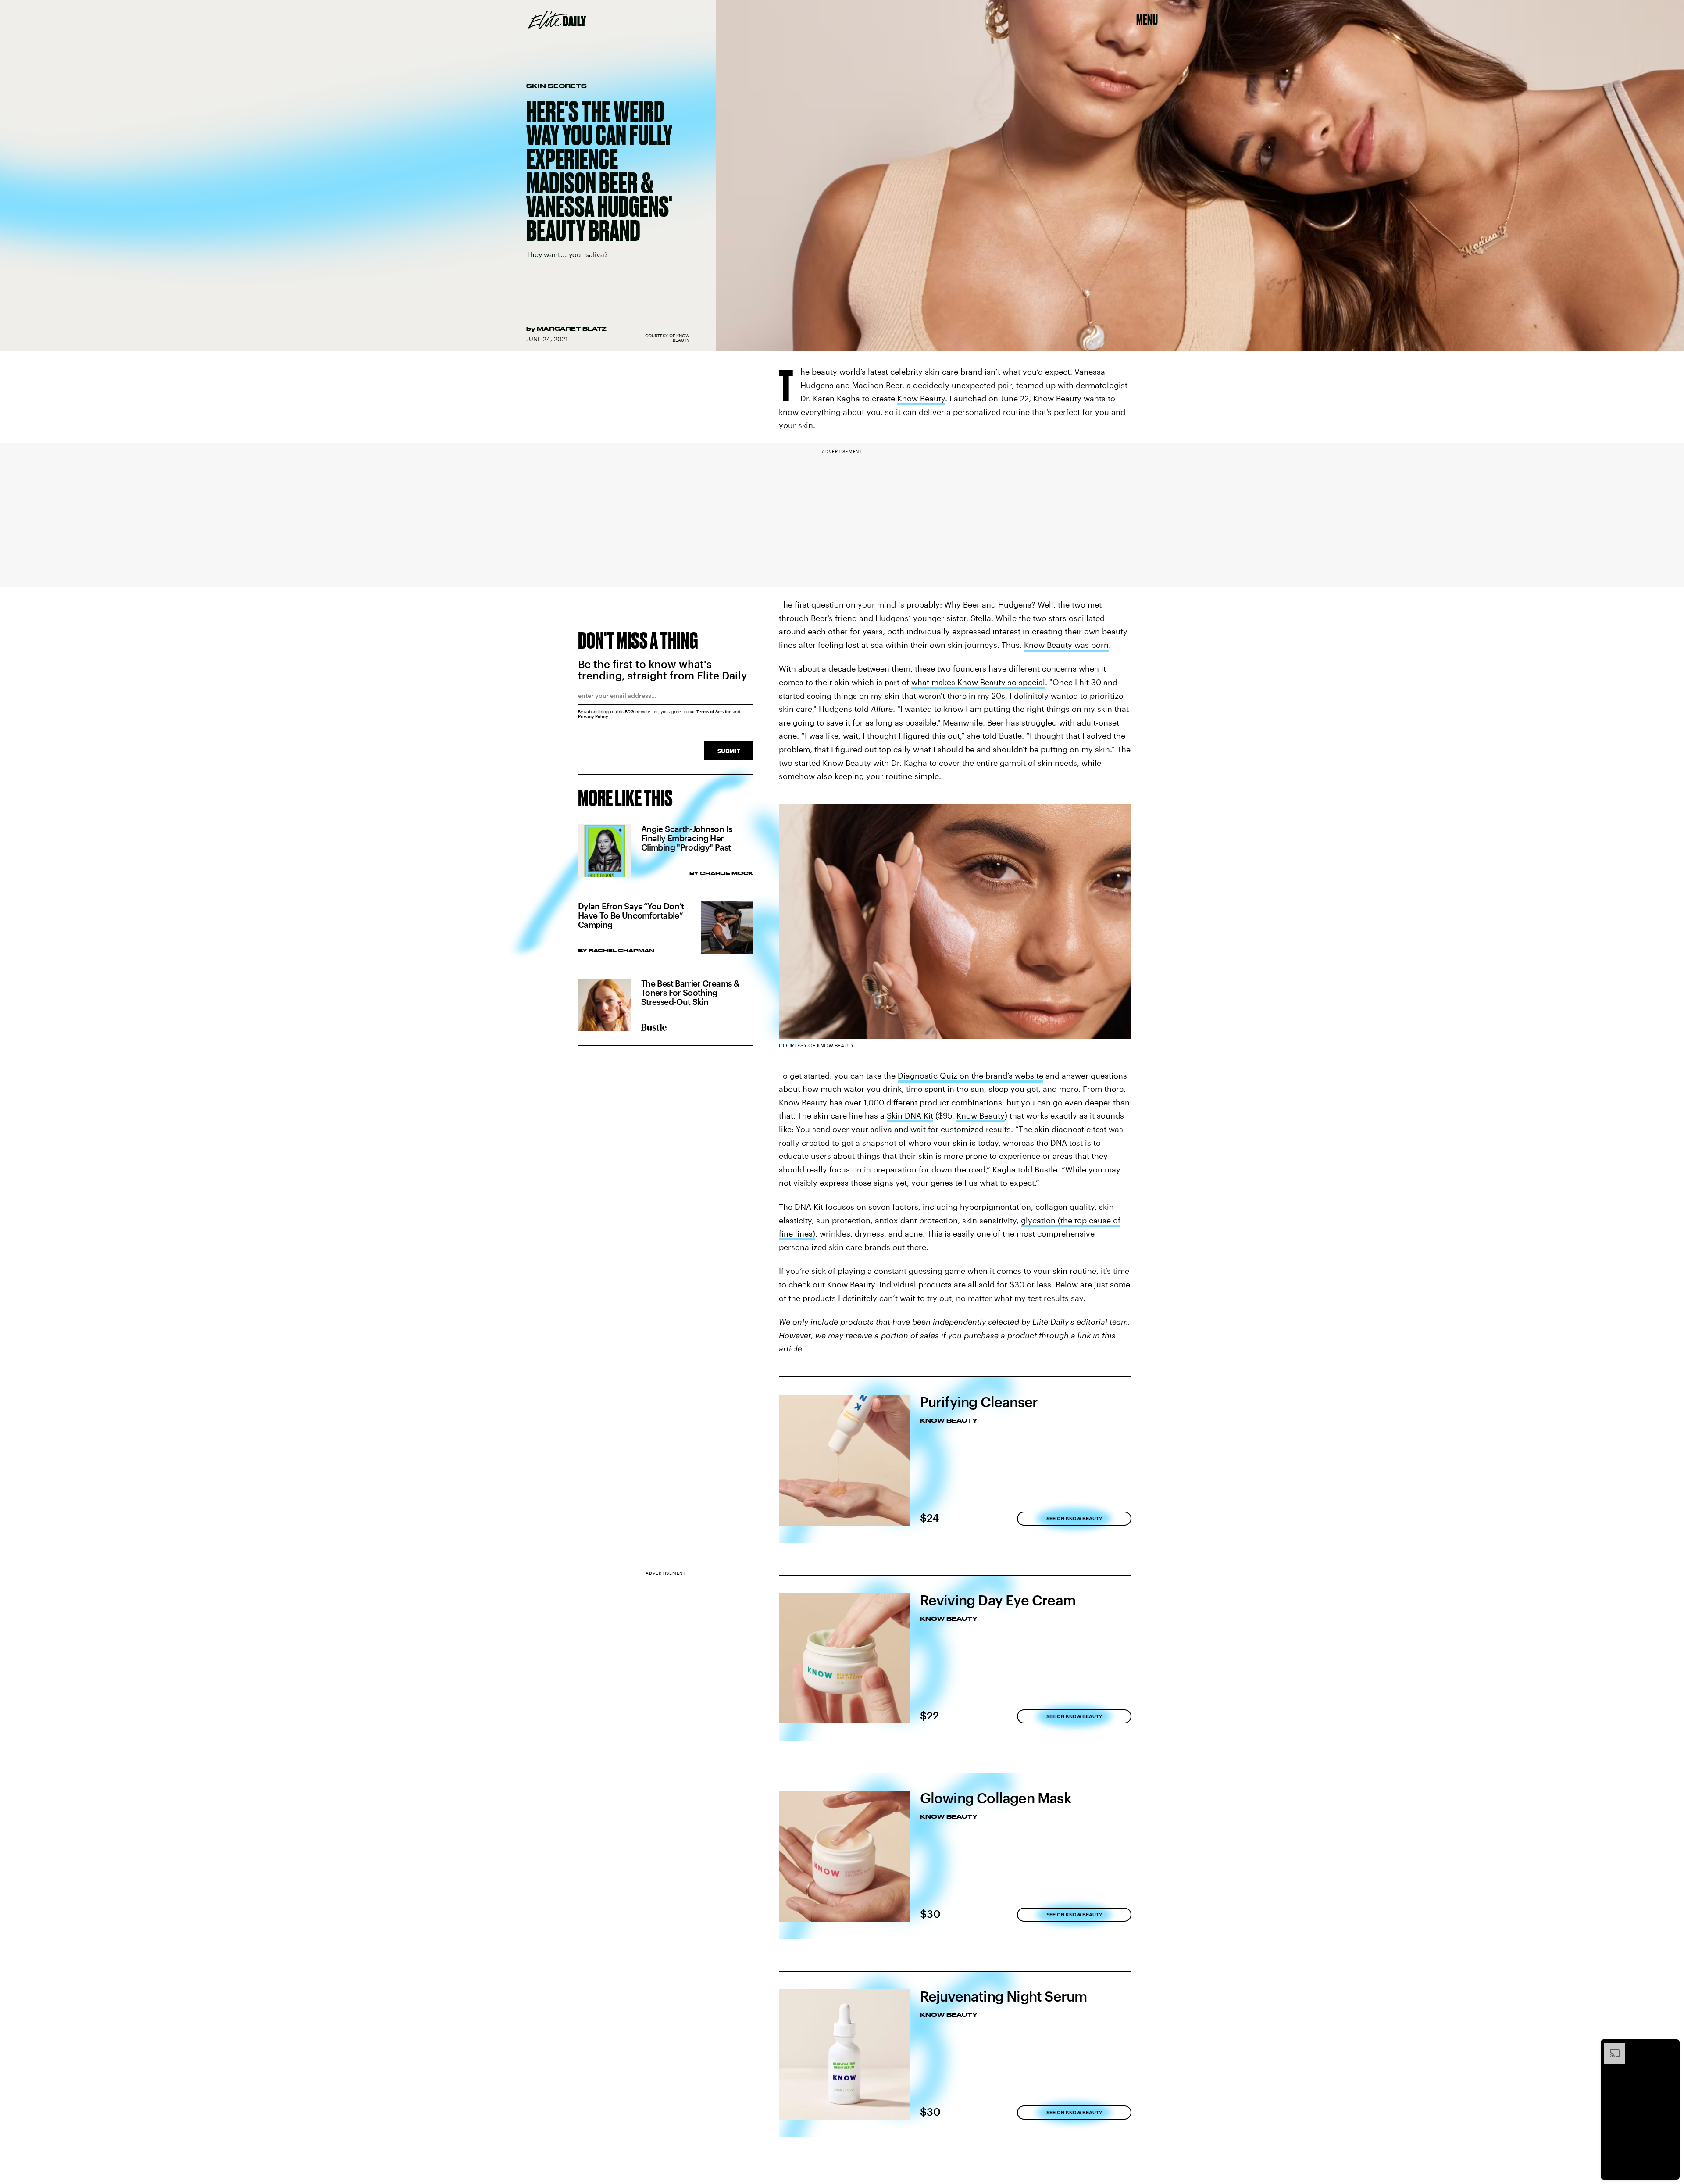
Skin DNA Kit (910, 1115)
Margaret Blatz (572, 329)
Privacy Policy (593, 716)
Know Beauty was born (1066, 645)
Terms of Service (714, 711)
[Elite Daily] (557, 20)
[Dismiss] (1670, 2047)
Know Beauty (921, 398)
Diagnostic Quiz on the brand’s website (970, 1076)
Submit (729, 751)
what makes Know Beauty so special (978, 682)
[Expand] (1610, 2047)
